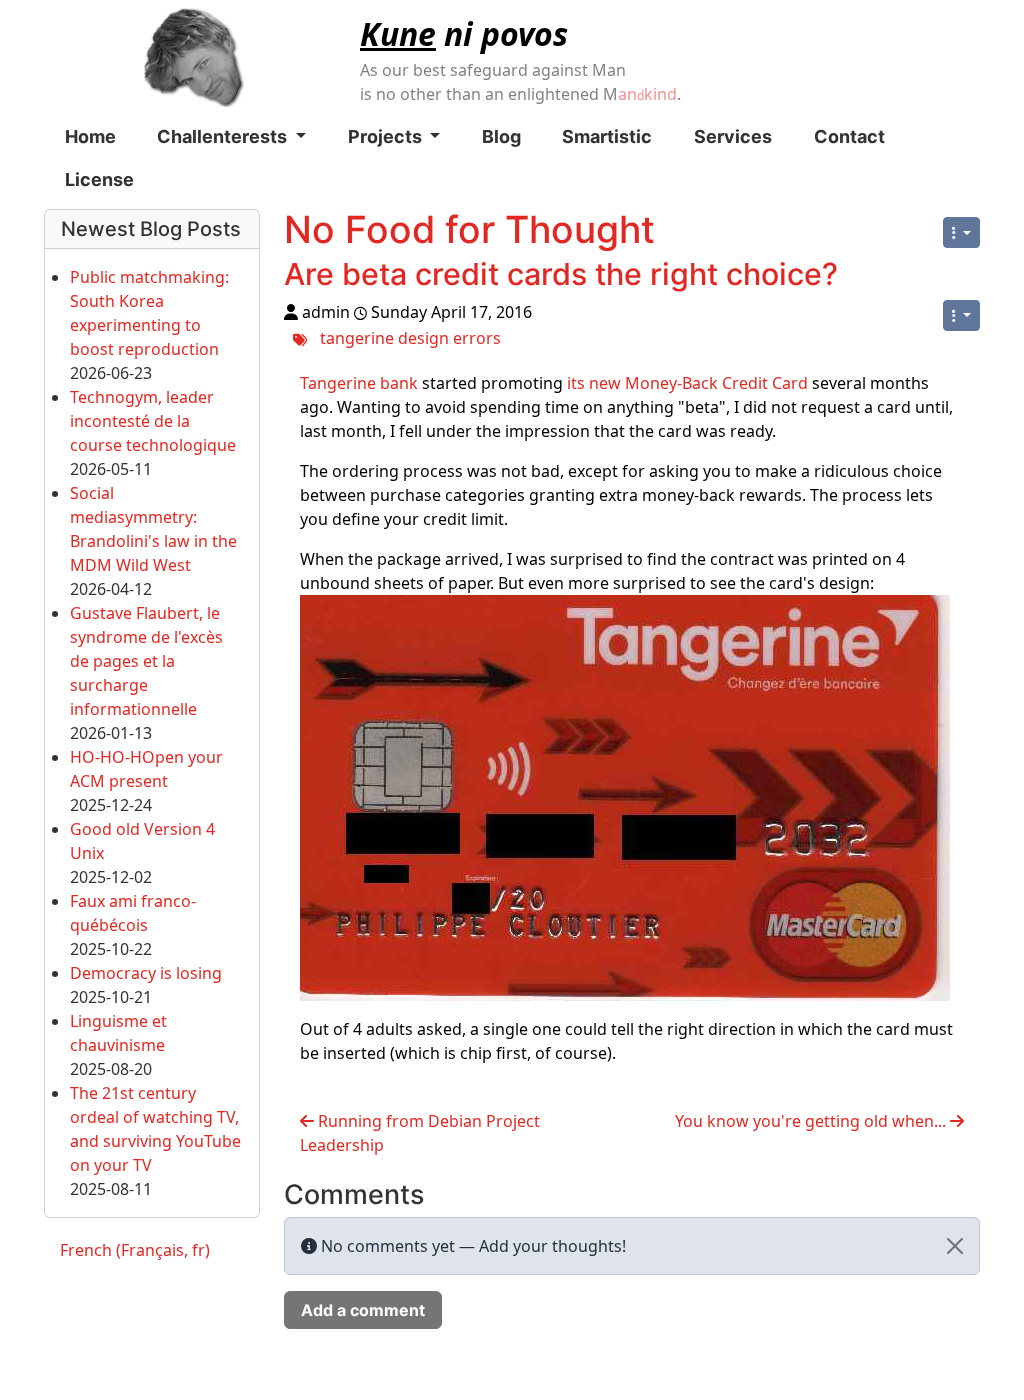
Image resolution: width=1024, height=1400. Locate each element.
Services (733, 136)
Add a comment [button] (363, 1310)
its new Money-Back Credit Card (687, 383)
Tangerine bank (359, 383)
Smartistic (607, 136)
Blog (501, 136)
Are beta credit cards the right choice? (561, 274)
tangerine (357, 337)
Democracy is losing (146, 973)
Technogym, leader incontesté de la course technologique (153, 421)
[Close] (955, 1246)
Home (90, 136)
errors (477, 337)
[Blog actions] (961, 232)
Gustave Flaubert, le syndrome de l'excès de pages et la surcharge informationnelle (146, 661)
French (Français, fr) (135, 1250)
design (423, 337)
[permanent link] (857, 278)
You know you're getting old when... (812, 1121)
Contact (849, 136)
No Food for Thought (469, 229)
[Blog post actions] (961, 315)
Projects (387, 136)
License (99, 179)
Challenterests (224, 136)
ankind (647, 94)
